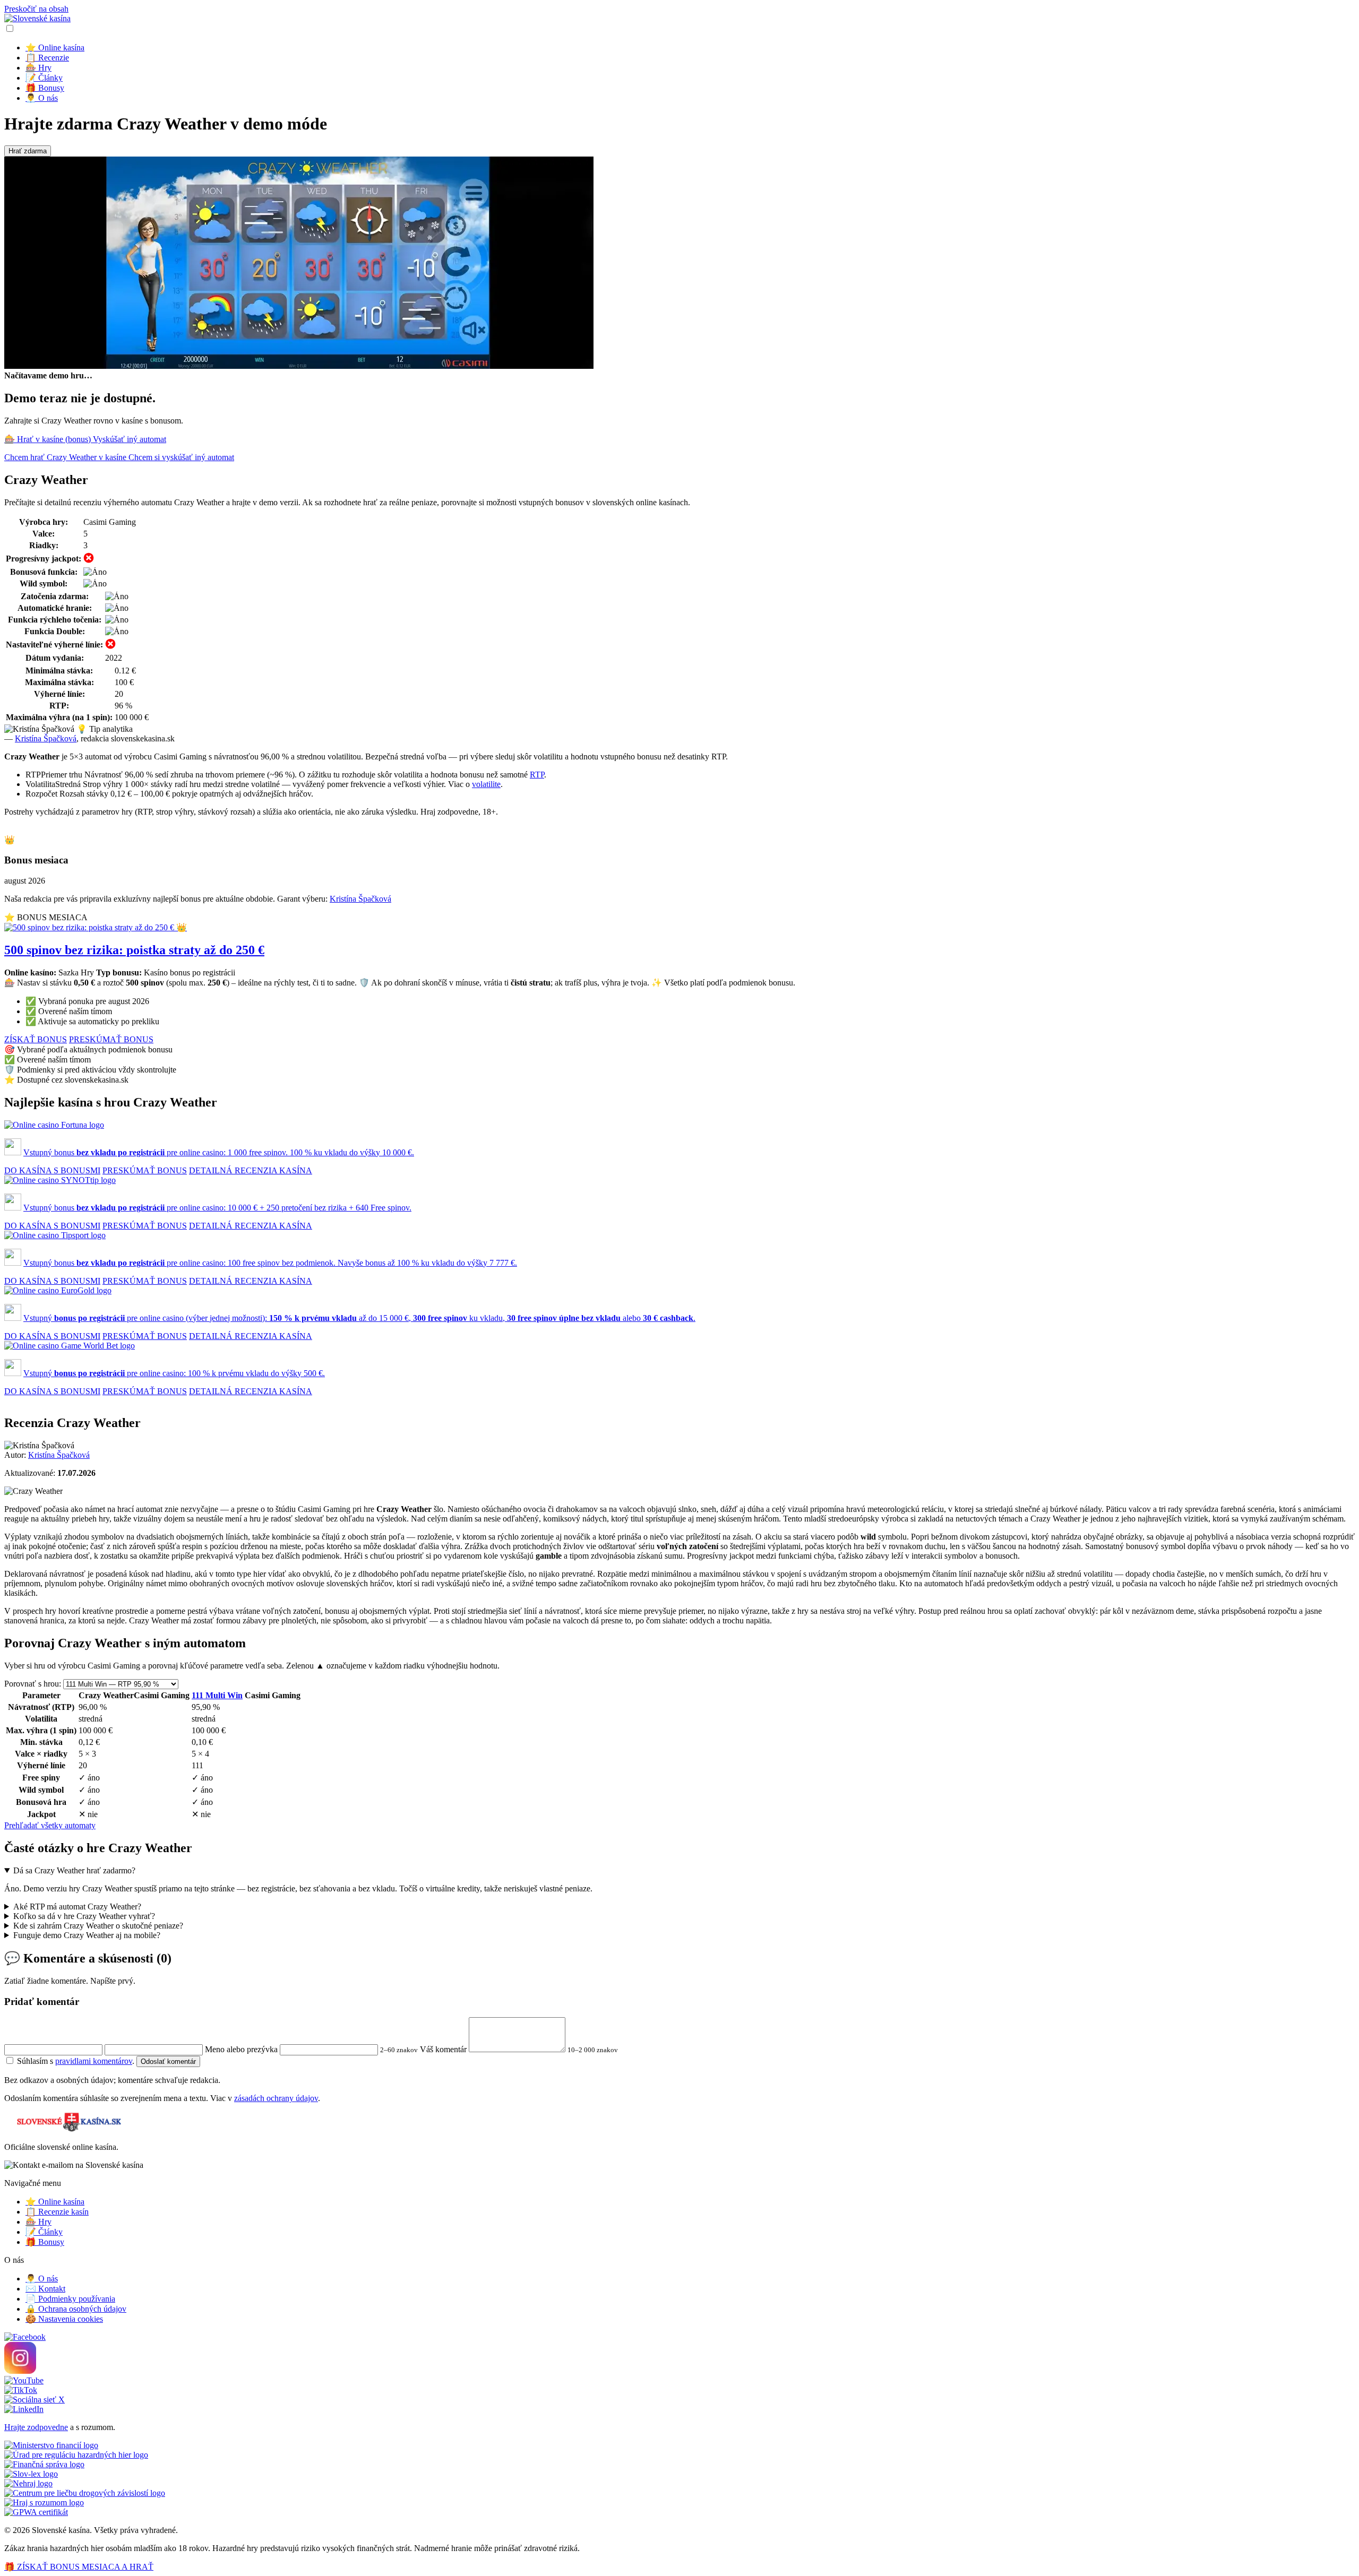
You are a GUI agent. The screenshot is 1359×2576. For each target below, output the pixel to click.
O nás (42, 98)
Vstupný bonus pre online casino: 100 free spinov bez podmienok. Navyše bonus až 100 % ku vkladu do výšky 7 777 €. (270, 1263)
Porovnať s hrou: (33, 1684)
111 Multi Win (217, 1695)
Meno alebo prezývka (241, 2049)
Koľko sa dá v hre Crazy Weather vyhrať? (84, 1916)
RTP (537, 775)
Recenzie (47, 58)
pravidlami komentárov (94, 2061)
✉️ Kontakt (45, 2289)
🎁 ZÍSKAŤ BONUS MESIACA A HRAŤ (79, 2567)
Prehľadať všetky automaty (50, 1825)
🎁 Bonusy (45, 2242)
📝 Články (44, 2232)
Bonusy (45, 88)
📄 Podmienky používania (70, 2299)
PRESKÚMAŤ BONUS (111, 1039)
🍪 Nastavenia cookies (64, 2319)
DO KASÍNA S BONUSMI (52, 1170)
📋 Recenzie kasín (57, 2212)
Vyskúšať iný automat (130, 439)
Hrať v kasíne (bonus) (49, 439)
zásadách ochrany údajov (276, 2098)
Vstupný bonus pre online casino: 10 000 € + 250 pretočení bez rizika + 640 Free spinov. (217, 1208)
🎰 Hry (38, 2222)
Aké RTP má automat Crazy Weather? (77, 1907)
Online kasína (55, 47)
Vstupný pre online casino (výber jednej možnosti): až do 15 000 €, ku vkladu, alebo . (359, 1318)
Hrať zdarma (28, 151)
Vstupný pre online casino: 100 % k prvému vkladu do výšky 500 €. (174, 1373)
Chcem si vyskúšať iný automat (181, 457)
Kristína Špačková (46, 738)
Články (44, 78)
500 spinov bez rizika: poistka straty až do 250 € (134, 950)
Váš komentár (443, 2049)
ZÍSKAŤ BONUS (36, 1039)
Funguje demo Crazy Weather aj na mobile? (87, 1935)
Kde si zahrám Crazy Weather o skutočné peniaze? (98, 1926)
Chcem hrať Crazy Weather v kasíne (66, 457)
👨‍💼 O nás (42, 2279)
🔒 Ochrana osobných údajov (76, 2309)
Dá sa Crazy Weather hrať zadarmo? (74, 1870)
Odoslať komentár (168, 2061)
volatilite (486, 784)
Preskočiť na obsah (36, 9)
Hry (38, 68)
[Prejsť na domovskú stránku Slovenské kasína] (37, 18)
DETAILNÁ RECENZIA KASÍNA (251, 1170)
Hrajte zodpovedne (36, 2427)
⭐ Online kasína (55, 2202)
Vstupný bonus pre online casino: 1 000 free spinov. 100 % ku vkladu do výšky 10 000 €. (219, 1152)
